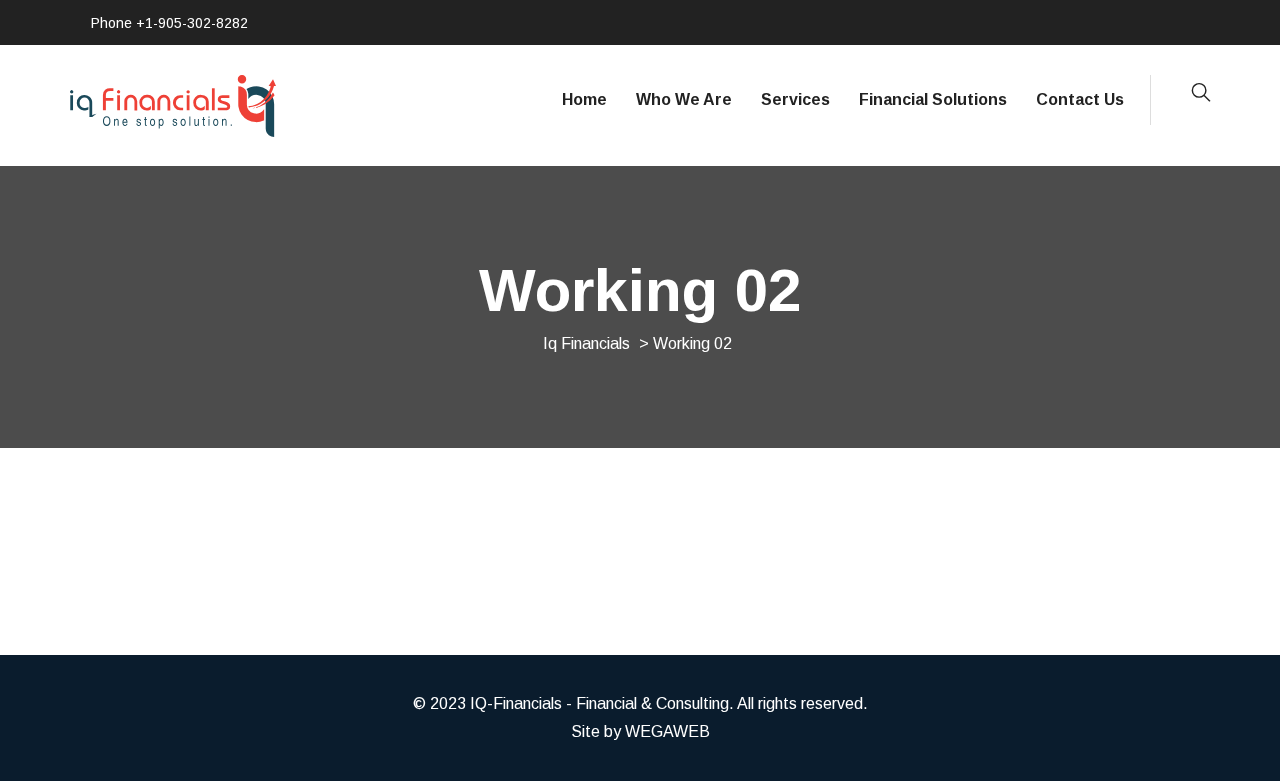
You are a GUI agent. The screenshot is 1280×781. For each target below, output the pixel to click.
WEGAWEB (667, 731)
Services (795, 99)
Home (584, 99)
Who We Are (684, 99)
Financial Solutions (933, 99)
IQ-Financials (516, 703)
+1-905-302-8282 (192, 23)
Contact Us (1080, 99)
